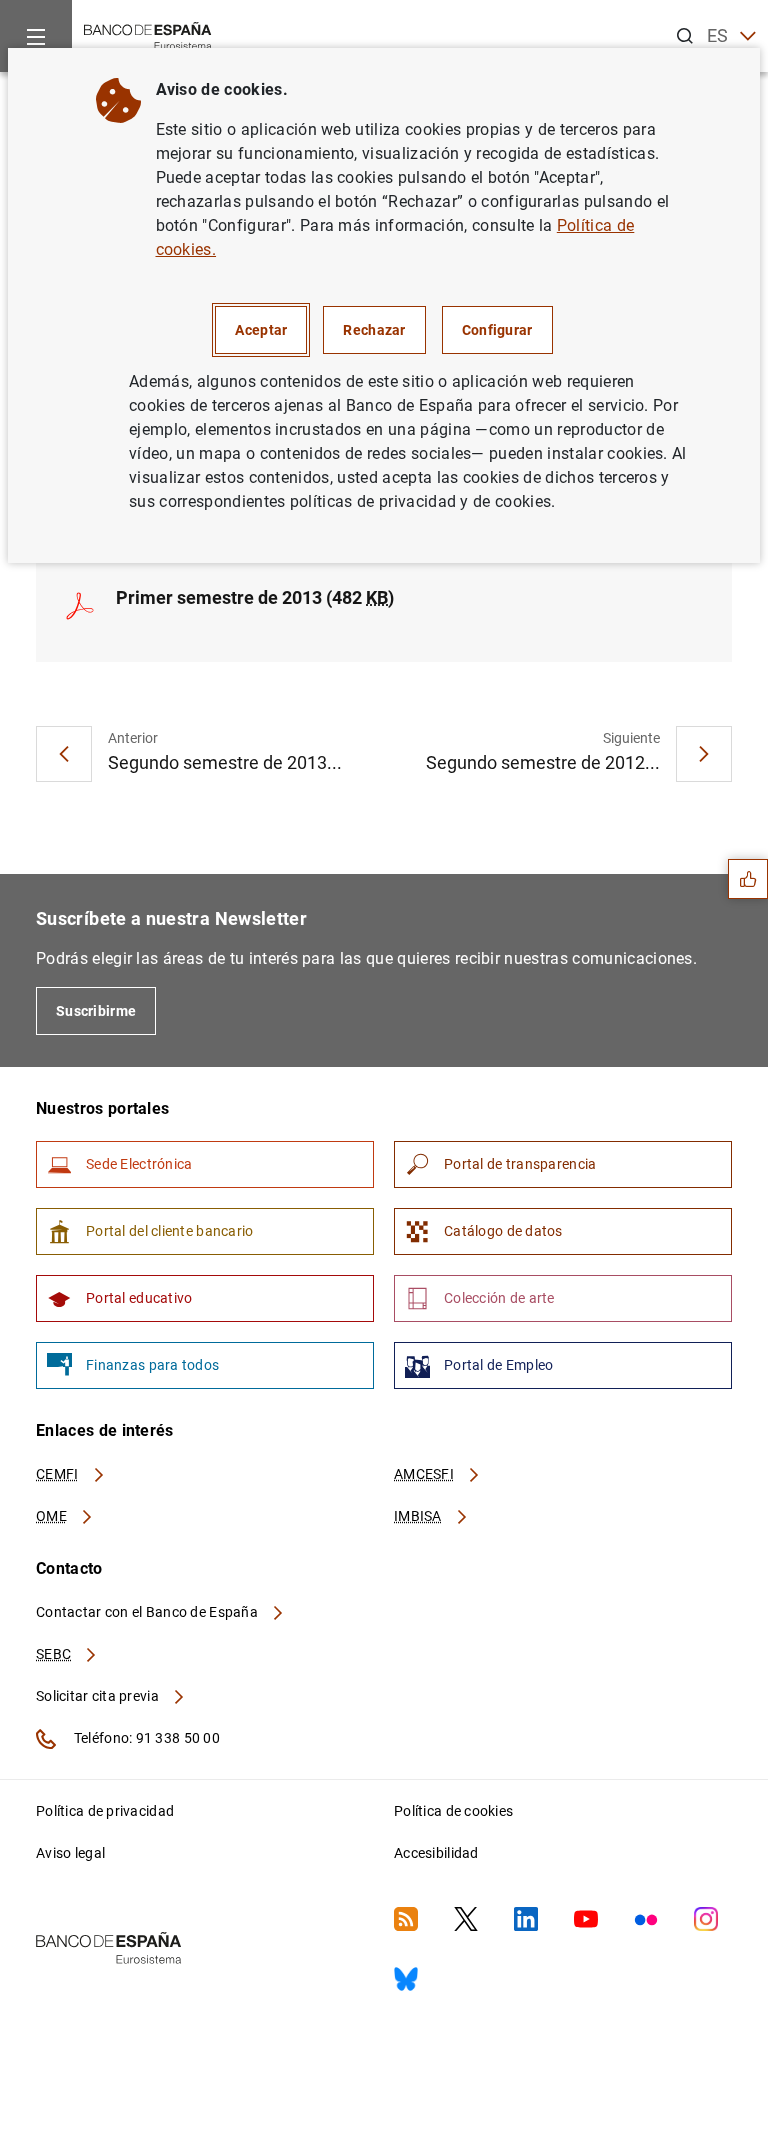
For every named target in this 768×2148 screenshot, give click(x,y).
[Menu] (36, 36)
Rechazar (374, 330)
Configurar (497, 330)
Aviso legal (70, 1853)
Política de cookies (453, 1811)
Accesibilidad (436, 1853)
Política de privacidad (105, 1811)
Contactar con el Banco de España (148, 1612)
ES (718, 35)
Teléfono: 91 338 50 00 (145, 1738)
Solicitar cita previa (99, 1696)
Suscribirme (96, 1011)
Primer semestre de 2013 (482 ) (255, 597)
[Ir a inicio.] (148, 34)
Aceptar (261, 330)
